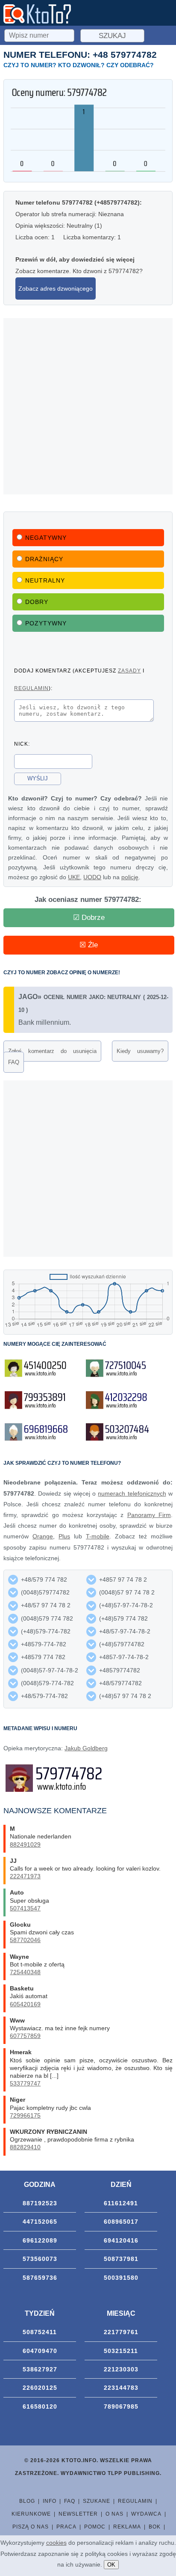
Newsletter (78, 2514)
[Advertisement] (88, 406)
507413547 (25, 1908)
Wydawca (146, 2514)
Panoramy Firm (149, 1515)
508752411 (40, 2332)
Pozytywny (46, 623)
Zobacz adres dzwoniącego (56, 289)
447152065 (40, 2222)
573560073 (40, 2259)
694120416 (121, 2240)
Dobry (37, 602)
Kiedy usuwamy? (140, 1051)
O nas (114, 2514)
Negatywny (46, 538)
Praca (66, 2527)
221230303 (121, 2369)
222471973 (25, 1876)
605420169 (25, 2004)
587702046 (25, 1940)
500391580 (121, 2278)
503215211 (121, 2351)
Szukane (97, 2501)
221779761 (121, 2332)
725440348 (25, 1972)
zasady (129, 671)
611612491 (121, 2203)
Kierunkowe (31, 2514)
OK (111, 2565)
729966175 (25, 2115)
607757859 (25, 2036)
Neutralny (45, 580)
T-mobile (98, 1536)
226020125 (40, 2388)
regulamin (31, 688)
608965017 (121, 2222)
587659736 (40, 2278)
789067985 (121, 2406)
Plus (64, 1536)
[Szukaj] (40, 34)
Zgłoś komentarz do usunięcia (52, 1051)
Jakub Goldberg (86, 1748)
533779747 (25, 2083)
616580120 (40, 2406)
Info (50, 2501)
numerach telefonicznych (132, 1493)
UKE (74, 877)
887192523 (40, 2203)
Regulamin (135, 2501)
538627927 (40, 2369)
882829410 (25, 2147)
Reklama (127, 2527)
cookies (56, 2543)
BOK (155, 2527)
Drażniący (44, 559)
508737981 (121, 2259)
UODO (92, 877)
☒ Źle (89, 945)
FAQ (14, 1062)
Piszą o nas (31, 2527)
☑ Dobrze (89, 918)
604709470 (40, 2351)
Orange (43, 1536)
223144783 (121, 2388)
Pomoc (95, 2527)
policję (130, 877)
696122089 (40, 2240)
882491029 (25, 1844)
